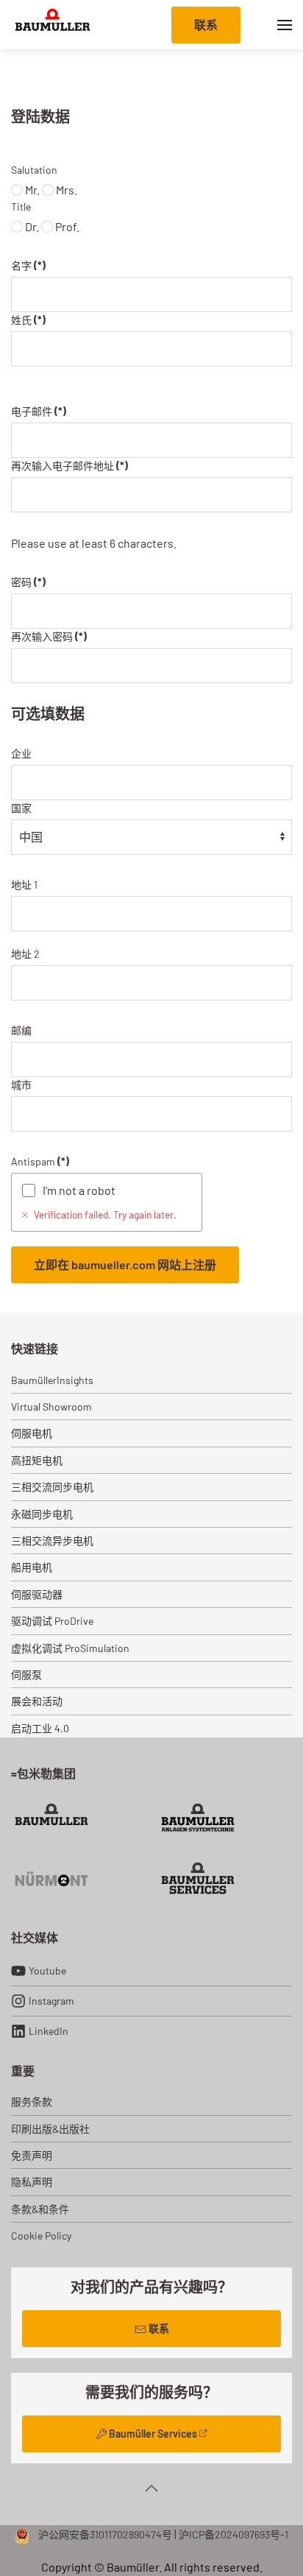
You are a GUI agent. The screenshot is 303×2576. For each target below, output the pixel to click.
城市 (21, 1085)
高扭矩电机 (37, 1460)
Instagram (51, 2001)
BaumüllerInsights (52, 1380)
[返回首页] (53, 25)
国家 (21, 808)
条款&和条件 (40, 2209)
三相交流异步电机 (52, 1541)
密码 (28, 582)
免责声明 (32, 2155)
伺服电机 (32, 1433)
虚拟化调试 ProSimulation (70, 1648)
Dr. (31, 226)
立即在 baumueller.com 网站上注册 (125, 1264)
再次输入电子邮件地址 (69, 466)
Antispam (40, 1161)
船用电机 (32, 1567)
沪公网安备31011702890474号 (104, 2534)
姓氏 (28, 320)
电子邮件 (39, 411)
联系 (206, 25)
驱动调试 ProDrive (52, 1621)
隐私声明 (32, 2182)
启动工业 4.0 (40, 1728)
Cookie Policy (41, 2236)
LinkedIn (49, 2031)
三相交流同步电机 (52, 1487)
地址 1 (24, 885)
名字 (28, 265)
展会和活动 (37, 1701)
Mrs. (65, 190)
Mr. (31, 190)
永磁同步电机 (42, 1514)
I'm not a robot (79, 1190)
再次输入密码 (49, 636)
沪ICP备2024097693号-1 (234, 2534)
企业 (21, 754)
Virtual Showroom (51, 1407)
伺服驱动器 (37, 1594)
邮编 (21, 1030)
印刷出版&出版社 (50, 2129)
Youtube (47, 1970)
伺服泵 (26, 1675)
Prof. (66, 226)
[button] (285, 25)
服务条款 (32, 2102)
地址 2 (25, 954)
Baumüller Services (153, 2434)
